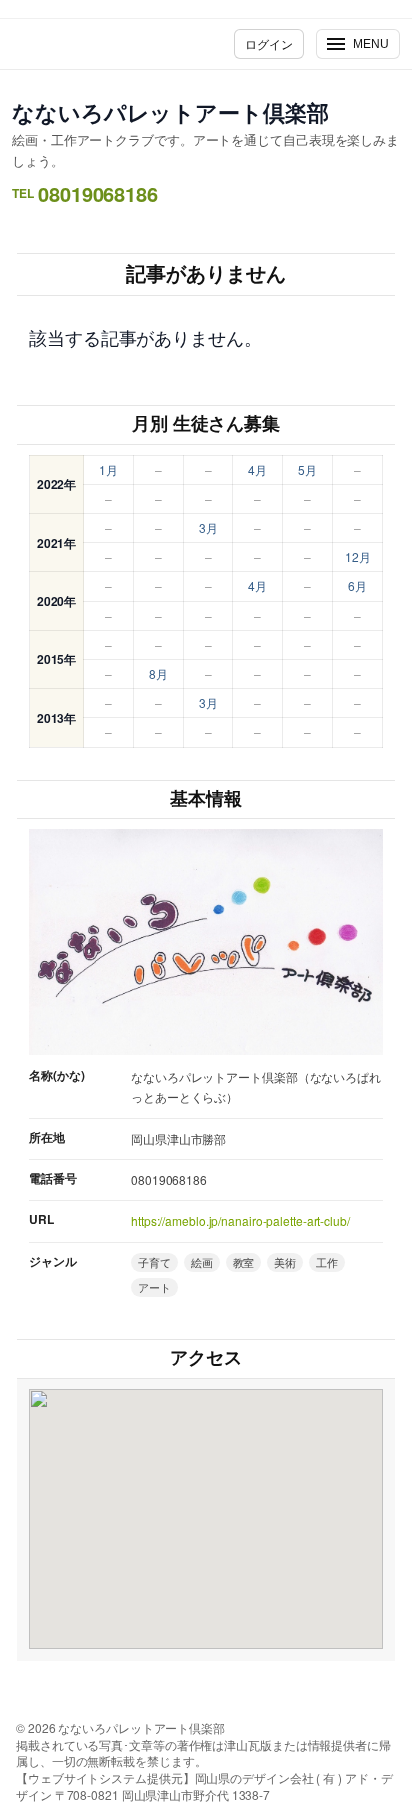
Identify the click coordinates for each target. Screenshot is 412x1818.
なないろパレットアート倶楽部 (170, 112)
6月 (357, 585)
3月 (208, 527)
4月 (257, 469)
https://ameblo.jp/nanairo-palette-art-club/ (240, 1220)
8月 (158, 673)
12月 (358, 556)
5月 (307, 469)
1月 (108, 469)
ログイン (269, 43)
